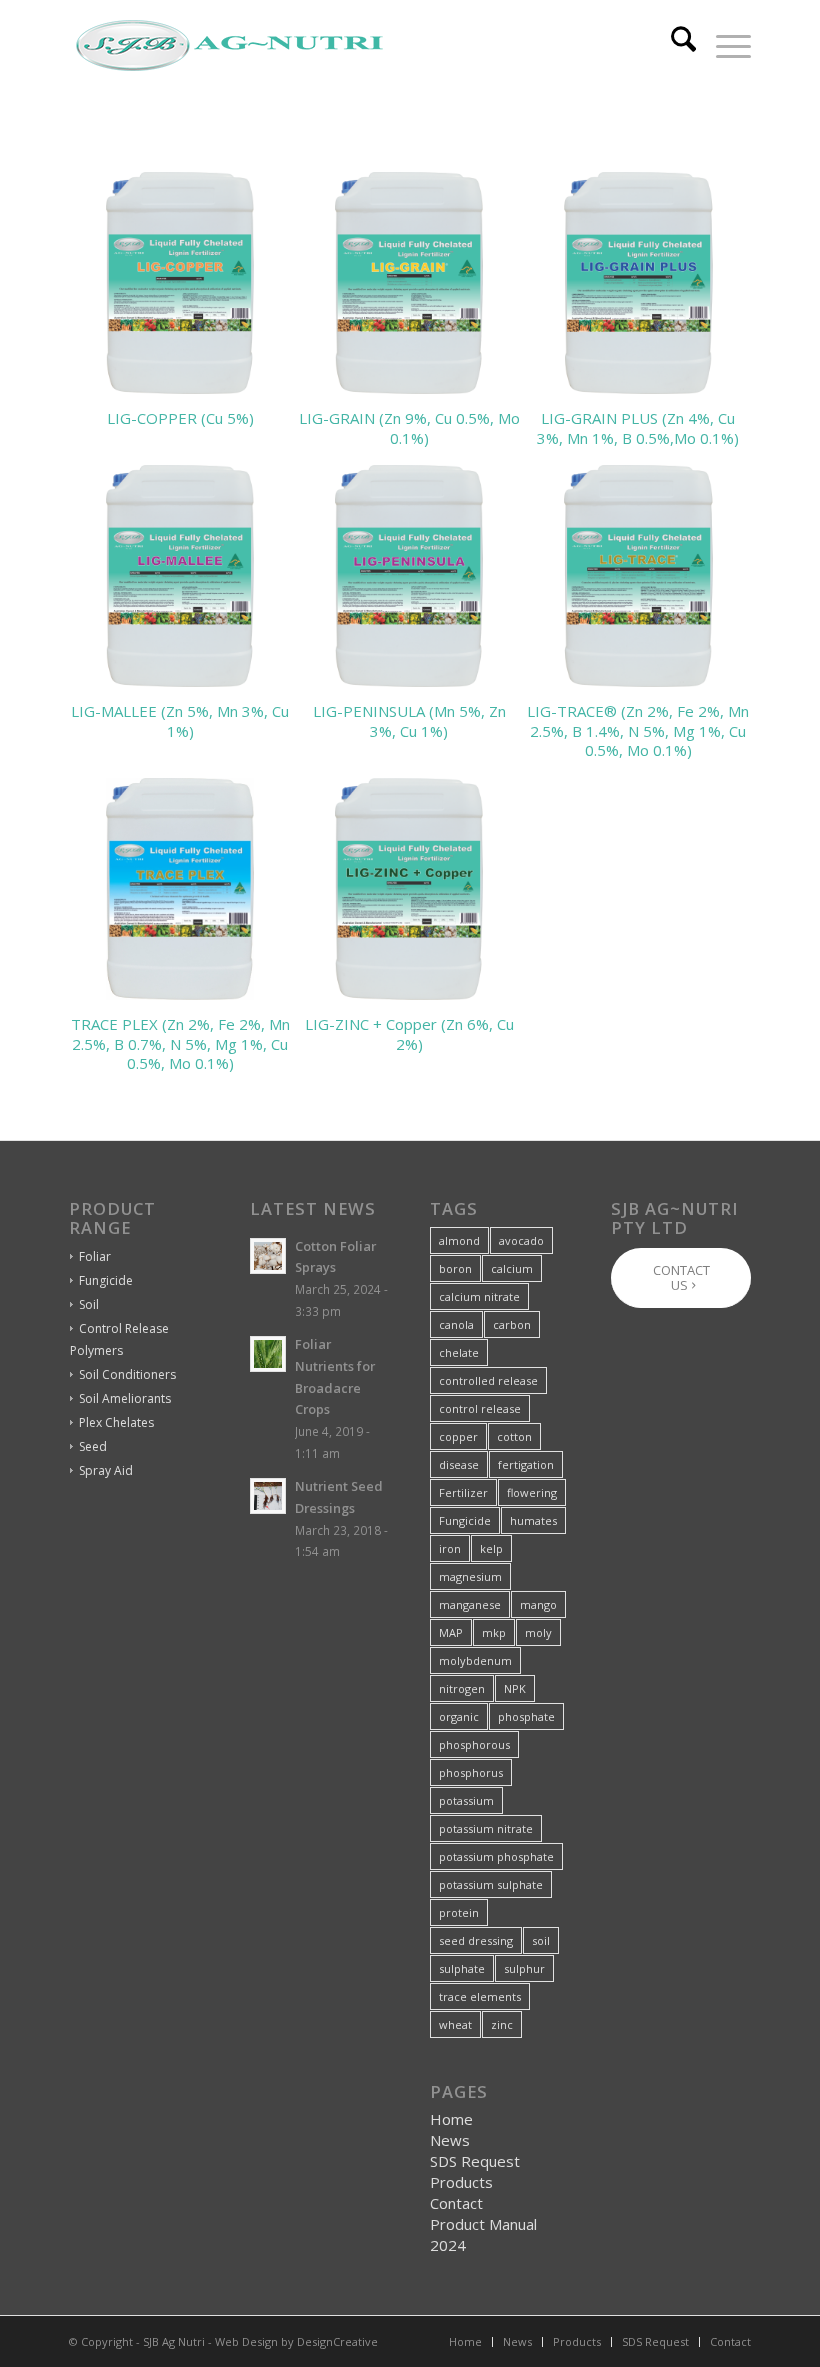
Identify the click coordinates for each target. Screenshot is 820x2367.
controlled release (488, 1380)
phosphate (526, 1716)
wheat (455, 2024)
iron (450, 1548)
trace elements (480, 1996)
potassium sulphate (491, 1884)
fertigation (526, 1464)
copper (458, 1436)
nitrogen (462, 1688)
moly (538, 1632)
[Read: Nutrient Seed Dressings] (268, 1496)
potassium (466, 1800)
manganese (470, 1604)
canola (456, 1324)
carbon (512, 1324)
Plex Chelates (116, 1422)
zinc (502, 2024)
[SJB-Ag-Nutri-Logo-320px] (229, 46)
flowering (532, 1492)
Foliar (95, 1256)
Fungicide (106, 1280)
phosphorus (471, 1772)
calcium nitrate (479, 1296)
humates (533, 1520)
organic (459, 1716)
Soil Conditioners (127, 1374)
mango (538, 1604)
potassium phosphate (496, 1856)
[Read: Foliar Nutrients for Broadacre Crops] (268, 1354)
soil (541, 1940)
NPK (515, 1688)
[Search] (673, 46)
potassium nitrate (486, 1828)
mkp (494, 1632)
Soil (89, 1304)
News (450, 2140)
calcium (512, 1268)
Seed (93, 1446)
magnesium (470, 1576)
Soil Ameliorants (125, 1398)
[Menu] (723, 46)
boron (455, 1268)
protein (459, 1912)
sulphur (524, 1968)
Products (461, 2182)
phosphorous (474, 1744)
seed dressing (476, 1940)
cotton (514, 1436)
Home (451, 2119)
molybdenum (475, 1660)
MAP (451, 1632)
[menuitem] (673, 46)
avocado (521, 1240)
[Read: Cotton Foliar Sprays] (268, 1256)
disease (459, 1464)
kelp (491, 1548)
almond (459, 1240)
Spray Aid (106, 1470)
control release (480, 1408)
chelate (459, 1352)
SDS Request (475, 2161)
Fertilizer (463, 1492)
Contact (456, 2203)
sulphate (462, 1968)
